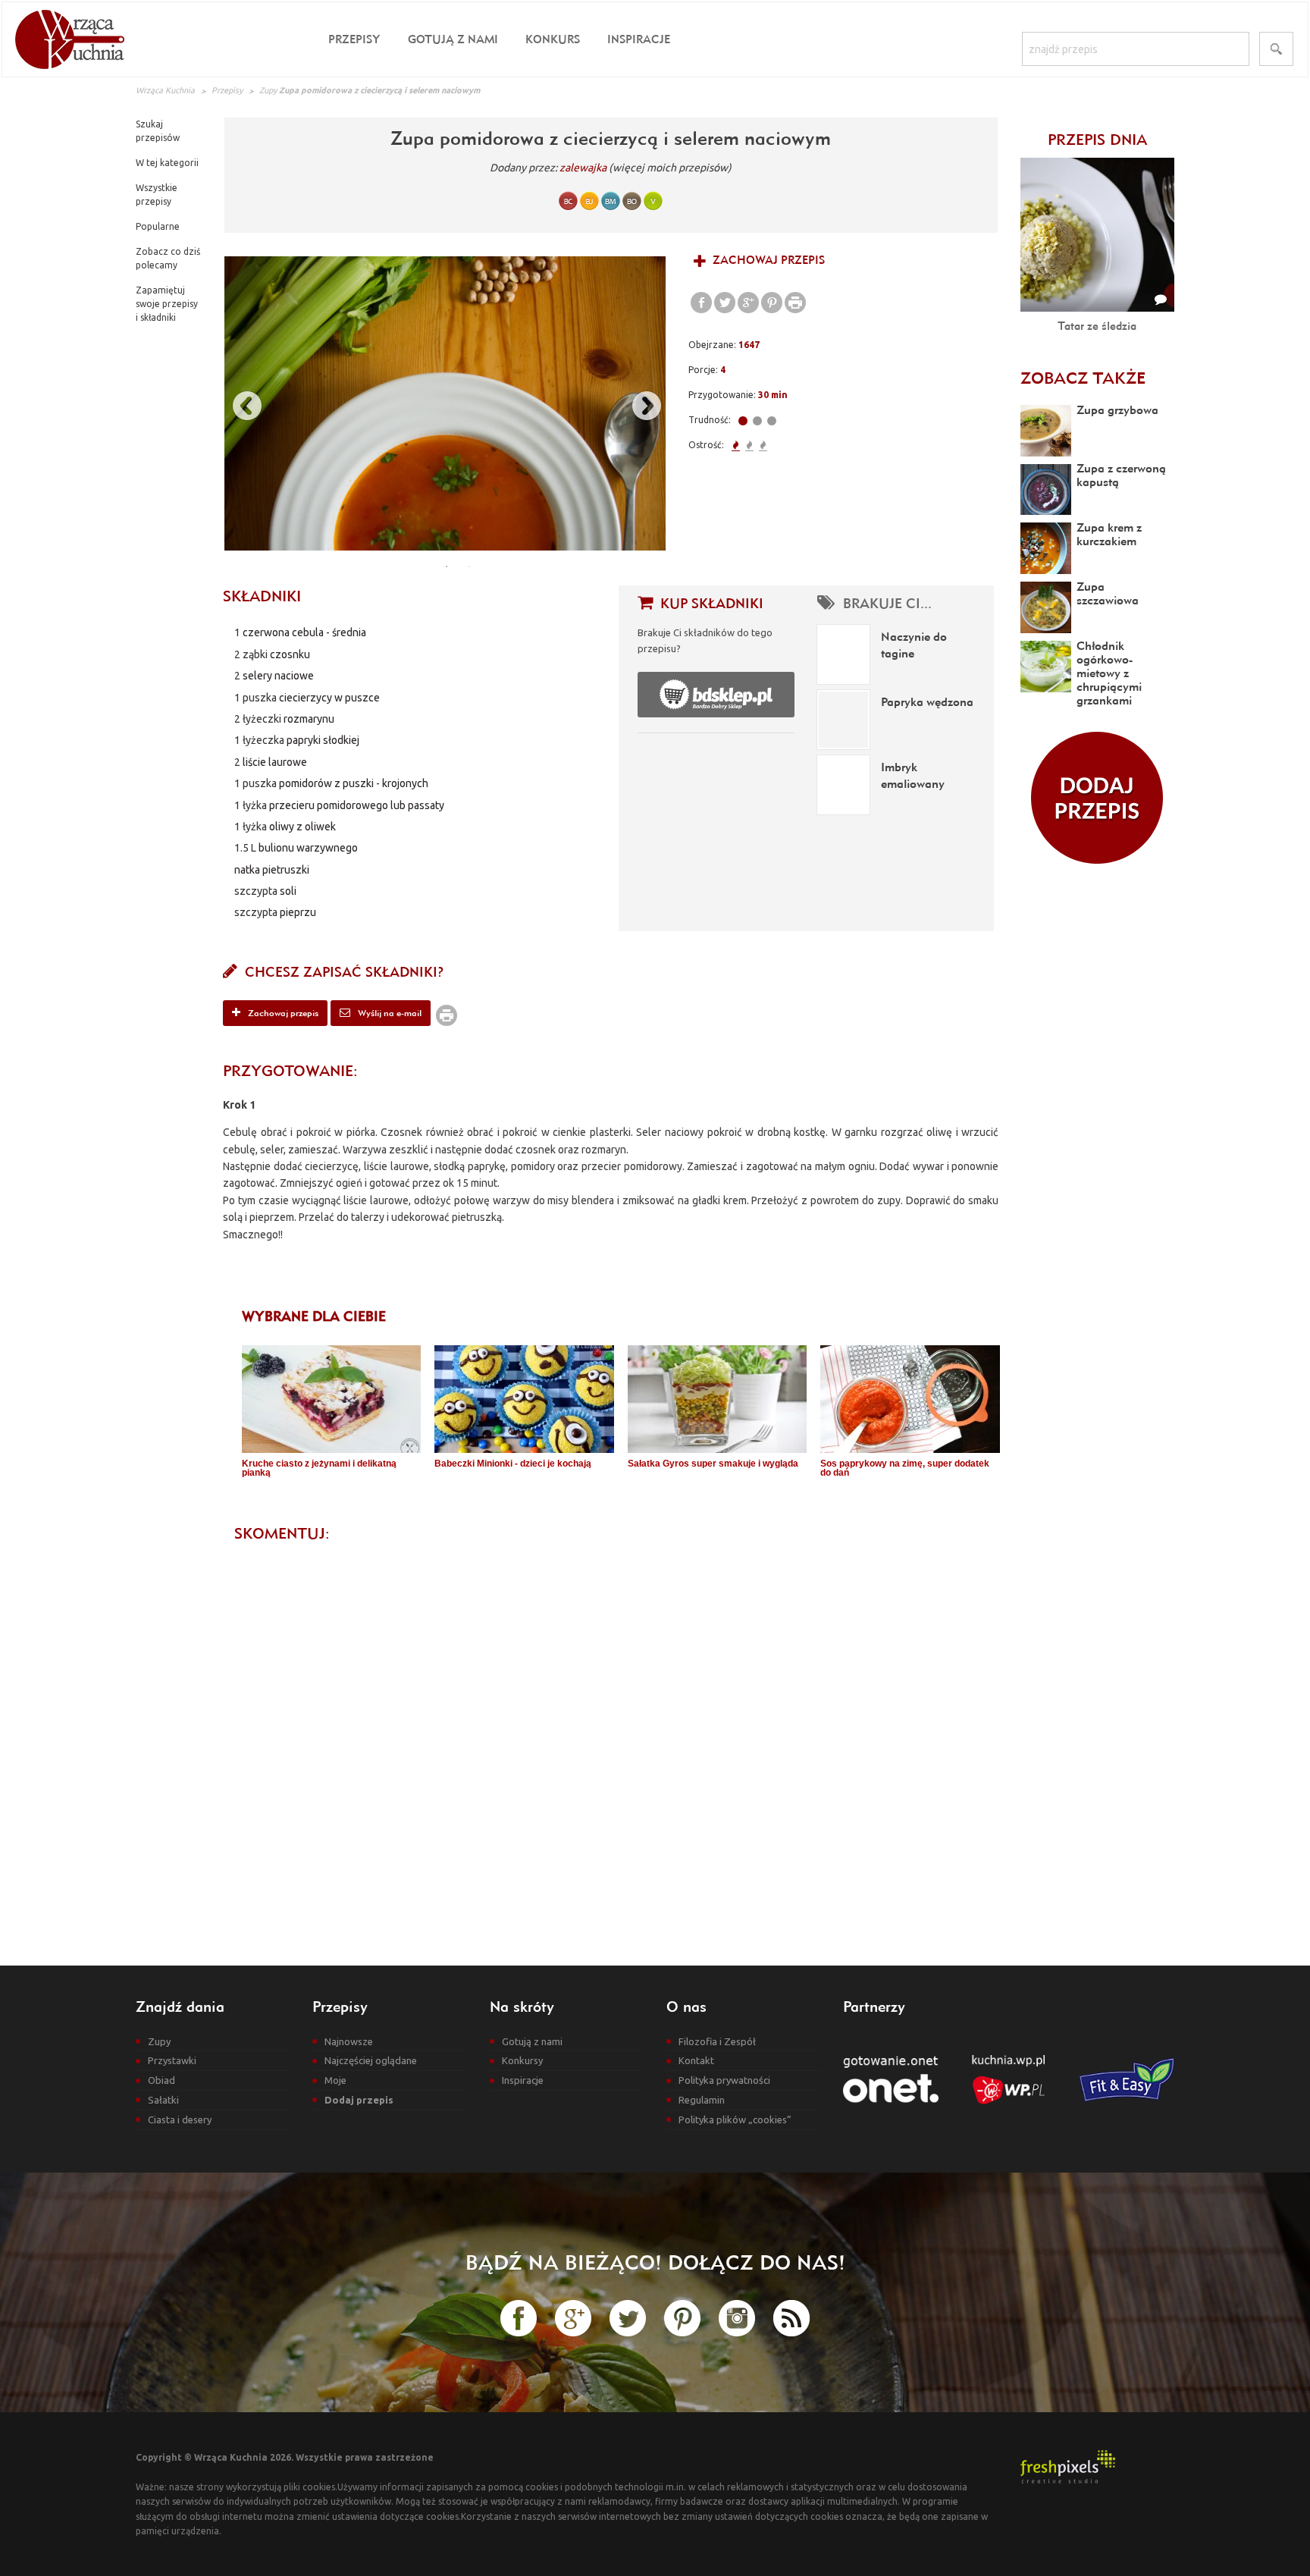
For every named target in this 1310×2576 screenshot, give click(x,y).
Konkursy (522, 2060)
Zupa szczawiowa (1108, 593)
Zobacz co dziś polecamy (168, 258)
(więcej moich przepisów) (670, 168)
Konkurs (553, 39)
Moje (335, 2080)
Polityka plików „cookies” (735, 2119)
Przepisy (354, 39)
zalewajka (583, 168)
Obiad (161, 2080)
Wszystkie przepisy (157, 195)
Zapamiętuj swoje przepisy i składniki (167, 304)
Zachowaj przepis (767, 260)
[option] (445, 403)
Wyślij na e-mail (389, 1013)
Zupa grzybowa (1117, 409)
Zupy (268, 90)
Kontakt (696, 2060)
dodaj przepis (1097, 798)
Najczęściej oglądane (371, 2060)
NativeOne (621, 1498)
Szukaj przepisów (158, 131)
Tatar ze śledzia (1097, 326)
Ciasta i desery (180, 2119)
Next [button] (639, 403)
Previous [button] (240, 403)
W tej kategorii (167, 163)
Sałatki (163, 2100)
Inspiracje (639, 39)
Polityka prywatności (724, 2080)
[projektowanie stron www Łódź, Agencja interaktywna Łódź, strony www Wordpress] (1068, 2466)
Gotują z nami (453, 39)
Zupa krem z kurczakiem (1109, 534)
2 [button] (469, 566)
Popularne (158, 226)
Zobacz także (1083, 378)
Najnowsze (349, 2041)
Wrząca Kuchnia (165, 90)
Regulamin (702, 2100)
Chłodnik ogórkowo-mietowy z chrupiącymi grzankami (1109, 673)
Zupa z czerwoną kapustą (1121, 475)
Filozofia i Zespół (717, 2041)
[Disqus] (611, 1741)
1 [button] (447, 566)
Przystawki (172, 2060)
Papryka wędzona (927, 701)
